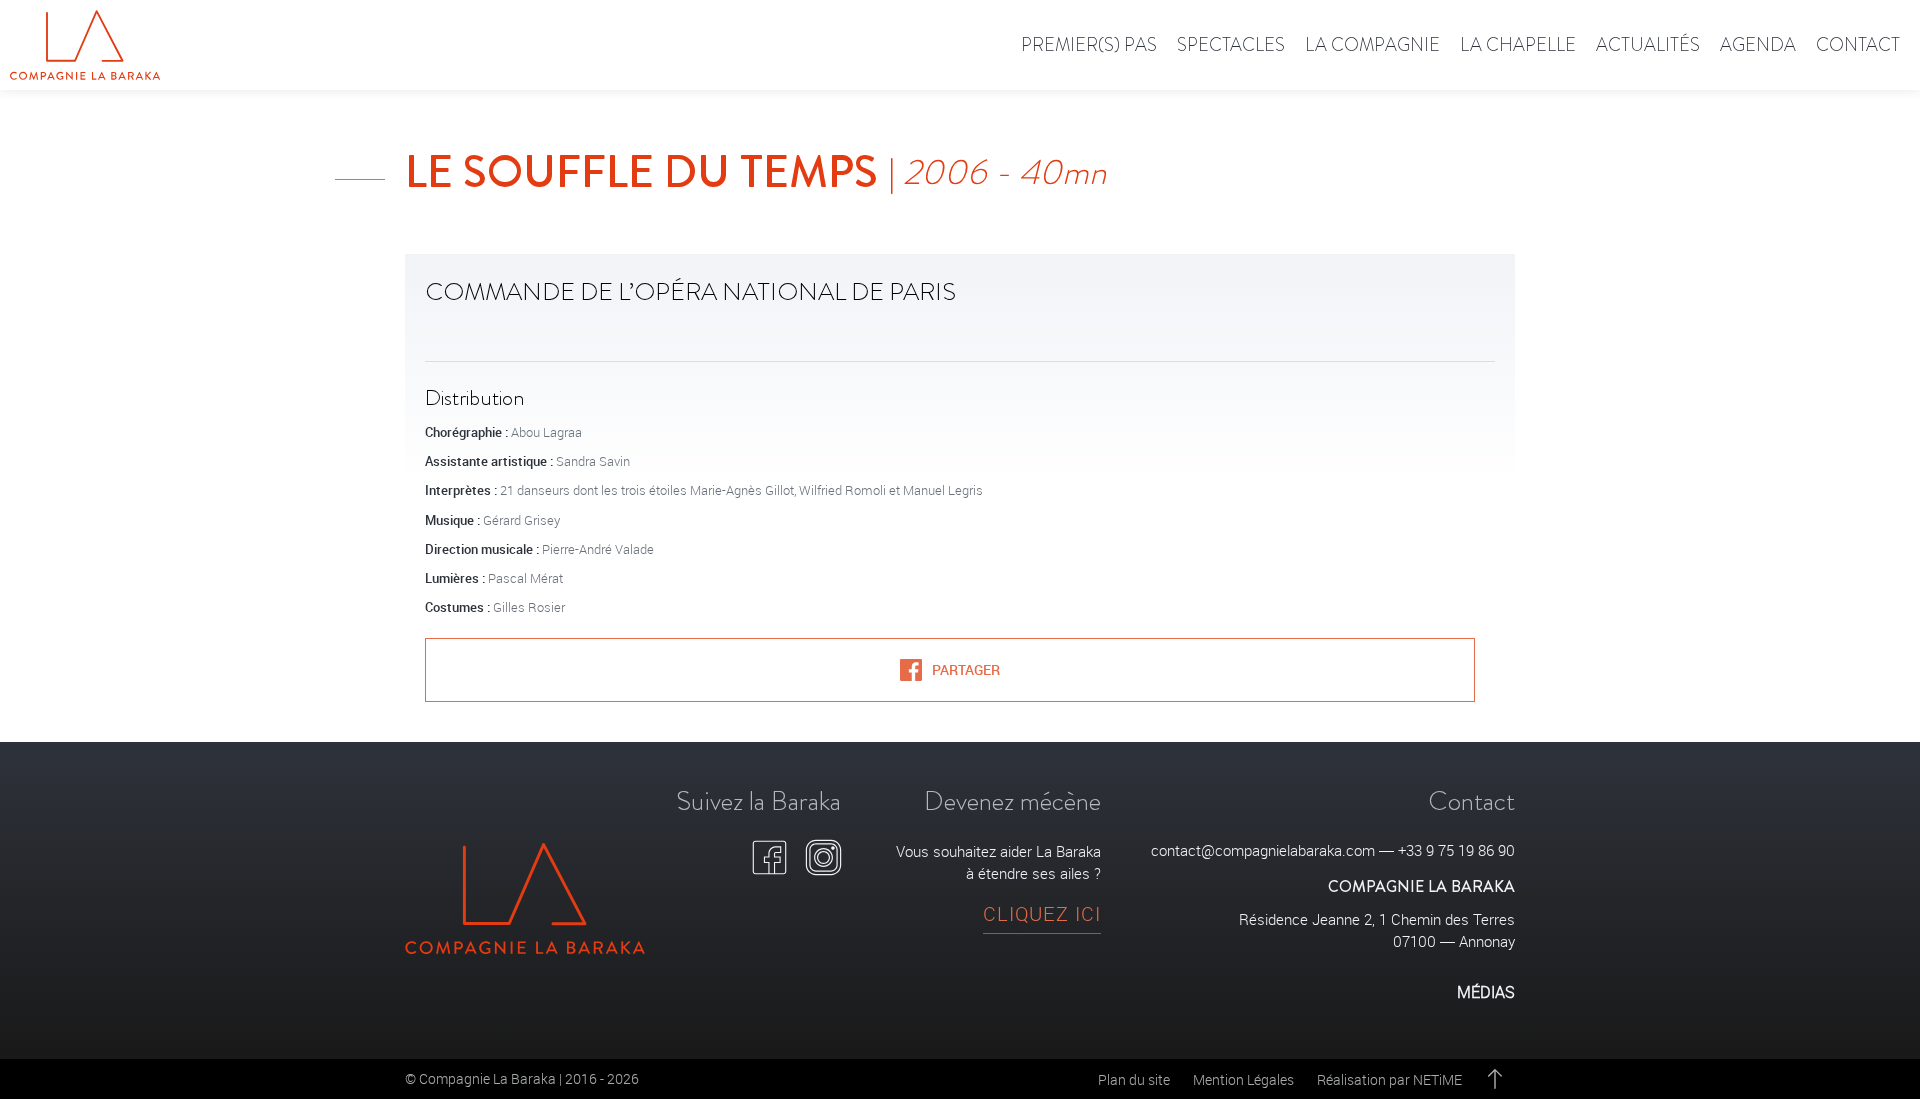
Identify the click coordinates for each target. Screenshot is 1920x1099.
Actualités (1648, 45)
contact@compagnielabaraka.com (1263, 850)
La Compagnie (1372, 45)
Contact (1858, 45)
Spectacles (1231, 45)
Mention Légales (1243, 1079)
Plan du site (1134, 1079)
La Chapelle (1518, 45)
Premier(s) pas (1089, 45)
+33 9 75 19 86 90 (1456, 850)
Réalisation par (1389, 1079)
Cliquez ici (1042, 913)
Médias (1486, 992)
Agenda (1758, 45)
